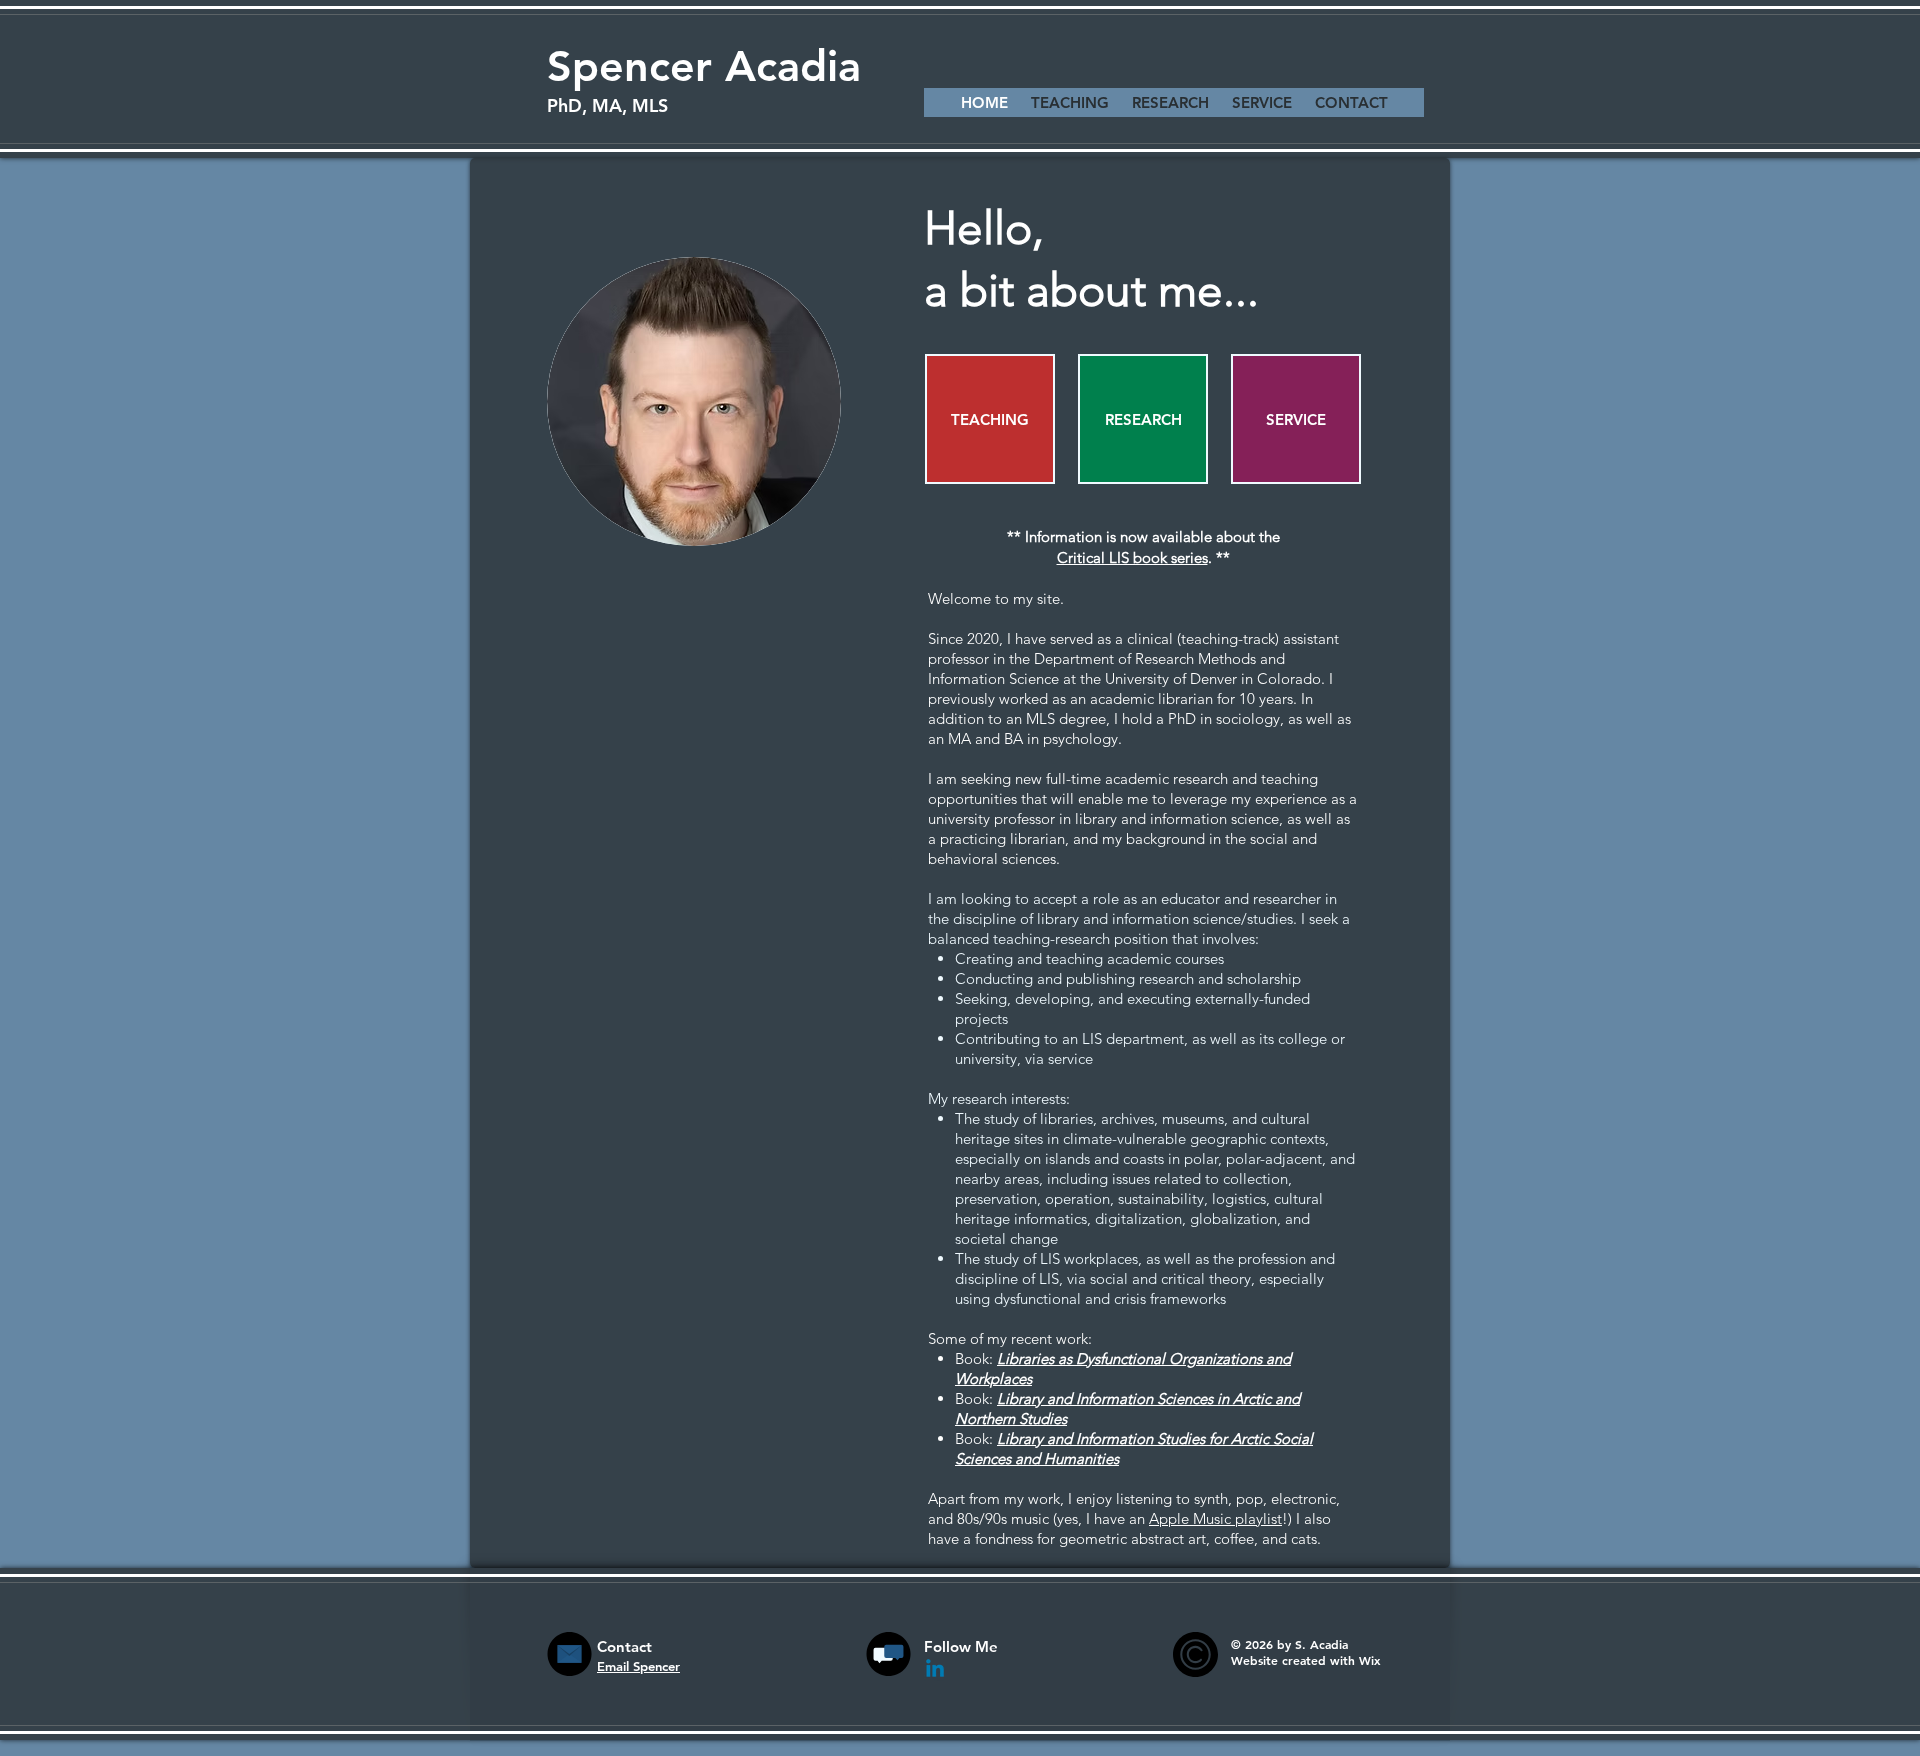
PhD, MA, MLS (607, 105)
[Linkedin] (935, 1670)
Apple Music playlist (1215, 1518)
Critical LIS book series (1132, 557)
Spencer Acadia (704, 66)
